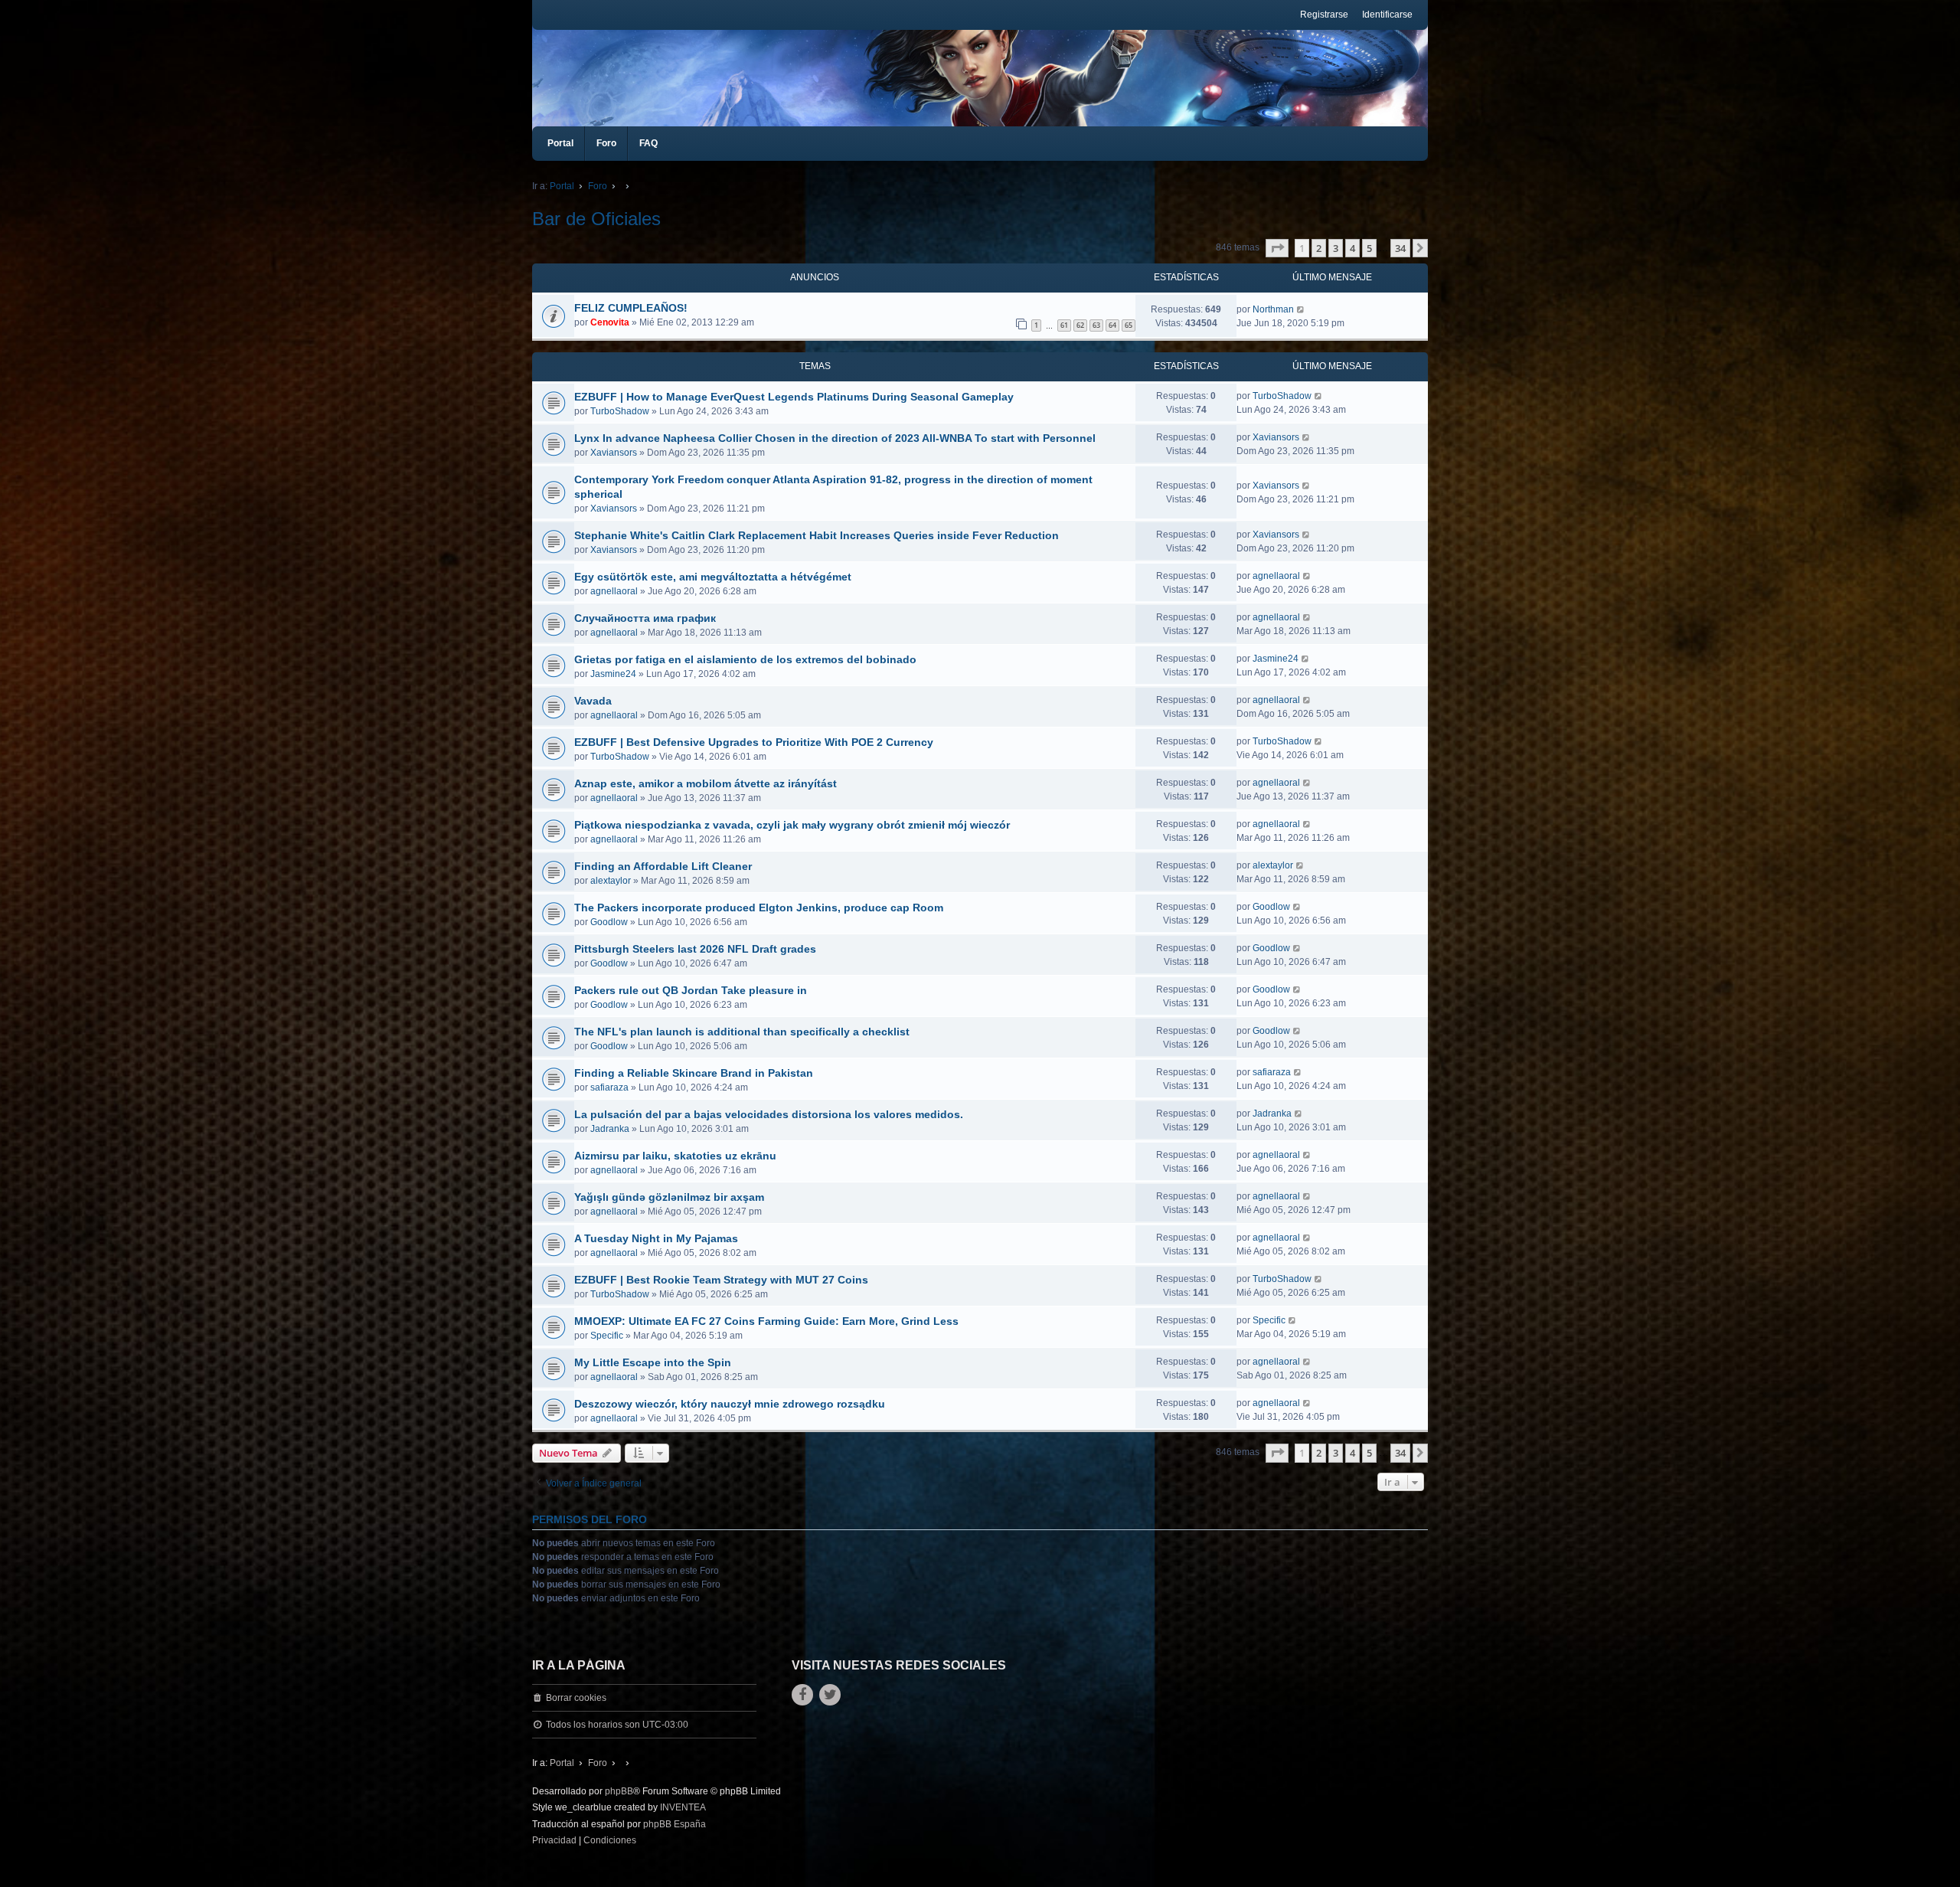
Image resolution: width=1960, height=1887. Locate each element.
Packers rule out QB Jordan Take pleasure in (691, 990)
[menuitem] (554, 1841)
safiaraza (609, 1087)
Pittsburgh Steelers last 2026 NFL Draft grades (695, 949)
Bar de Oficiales (596, 219)
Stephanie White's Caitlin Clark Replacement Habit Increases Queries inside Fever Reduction (817, 535)
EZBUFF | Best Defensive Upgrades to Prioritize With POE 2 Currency (754, 742)
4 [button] (1352, 248)
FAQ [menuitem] (648, 143)
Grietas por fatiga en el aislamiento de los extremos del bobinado (745, 659)
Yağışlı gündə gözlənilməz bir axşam (669, 1197)
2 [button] (1319, 248)
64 (1112, 325)
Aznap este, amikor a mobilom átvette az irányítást (706, 783)
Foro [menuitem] (606, 143)
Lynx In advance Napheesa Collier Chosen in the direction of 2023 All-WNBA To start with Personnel (835, 438)
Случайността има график (645, 618)
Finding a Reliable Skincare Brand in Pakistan (694, 1073)
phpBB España (675, 1824)
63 (1096, 325)
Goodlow (609, 922)
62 (1080, 325)
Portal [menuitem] (560, 143)
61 (1064, 325)
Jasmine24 (613, 674)
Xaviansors (614, 453)
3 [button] (1336, 248)
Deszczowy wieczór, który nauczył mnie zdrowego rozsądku (730, 1404)
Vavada (593, 701)
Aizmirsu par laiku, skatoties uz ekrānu (675, 1156)
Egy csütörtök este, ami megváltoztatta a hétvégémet (713, 577)
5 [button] (1369, 248)
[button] (1277, 248)
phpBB (619, 1791)
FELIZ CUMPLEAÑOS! (631, 308)
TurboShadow (620, 411)
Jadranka (610, 1129)
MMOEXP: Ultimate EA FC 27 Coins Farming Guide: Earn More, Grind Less (766, 1321)
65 (1129, 325)
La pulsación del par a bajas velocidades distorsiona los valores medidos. (769, 1114)
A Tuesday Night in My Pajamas (656, 1238)
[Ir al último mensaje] (1301, 309)
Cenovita (610, 322)
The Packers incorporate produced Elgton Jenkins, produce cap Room (759, 908)
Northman (1273, 309)
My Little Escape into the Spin (653, 1362)
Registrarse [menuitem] (1324, 15)
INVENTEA (683, 1807)
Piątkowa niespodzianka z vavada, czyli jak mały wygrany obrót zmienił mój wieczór (792, 825)
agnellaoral (614, 591)
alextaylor (611, 881)
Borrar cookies (576, 1698)
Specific (607, 1336)
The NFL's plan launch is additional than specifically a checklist (742, 1032)
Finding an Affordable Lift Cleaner (663, 866)
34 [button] (1400, 248)
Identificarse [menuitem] (1387, 15)
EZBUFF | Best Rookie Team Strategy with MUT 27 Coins (721, 1280)
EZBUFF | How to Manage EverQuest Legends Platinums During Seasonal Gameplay (794, 397)
